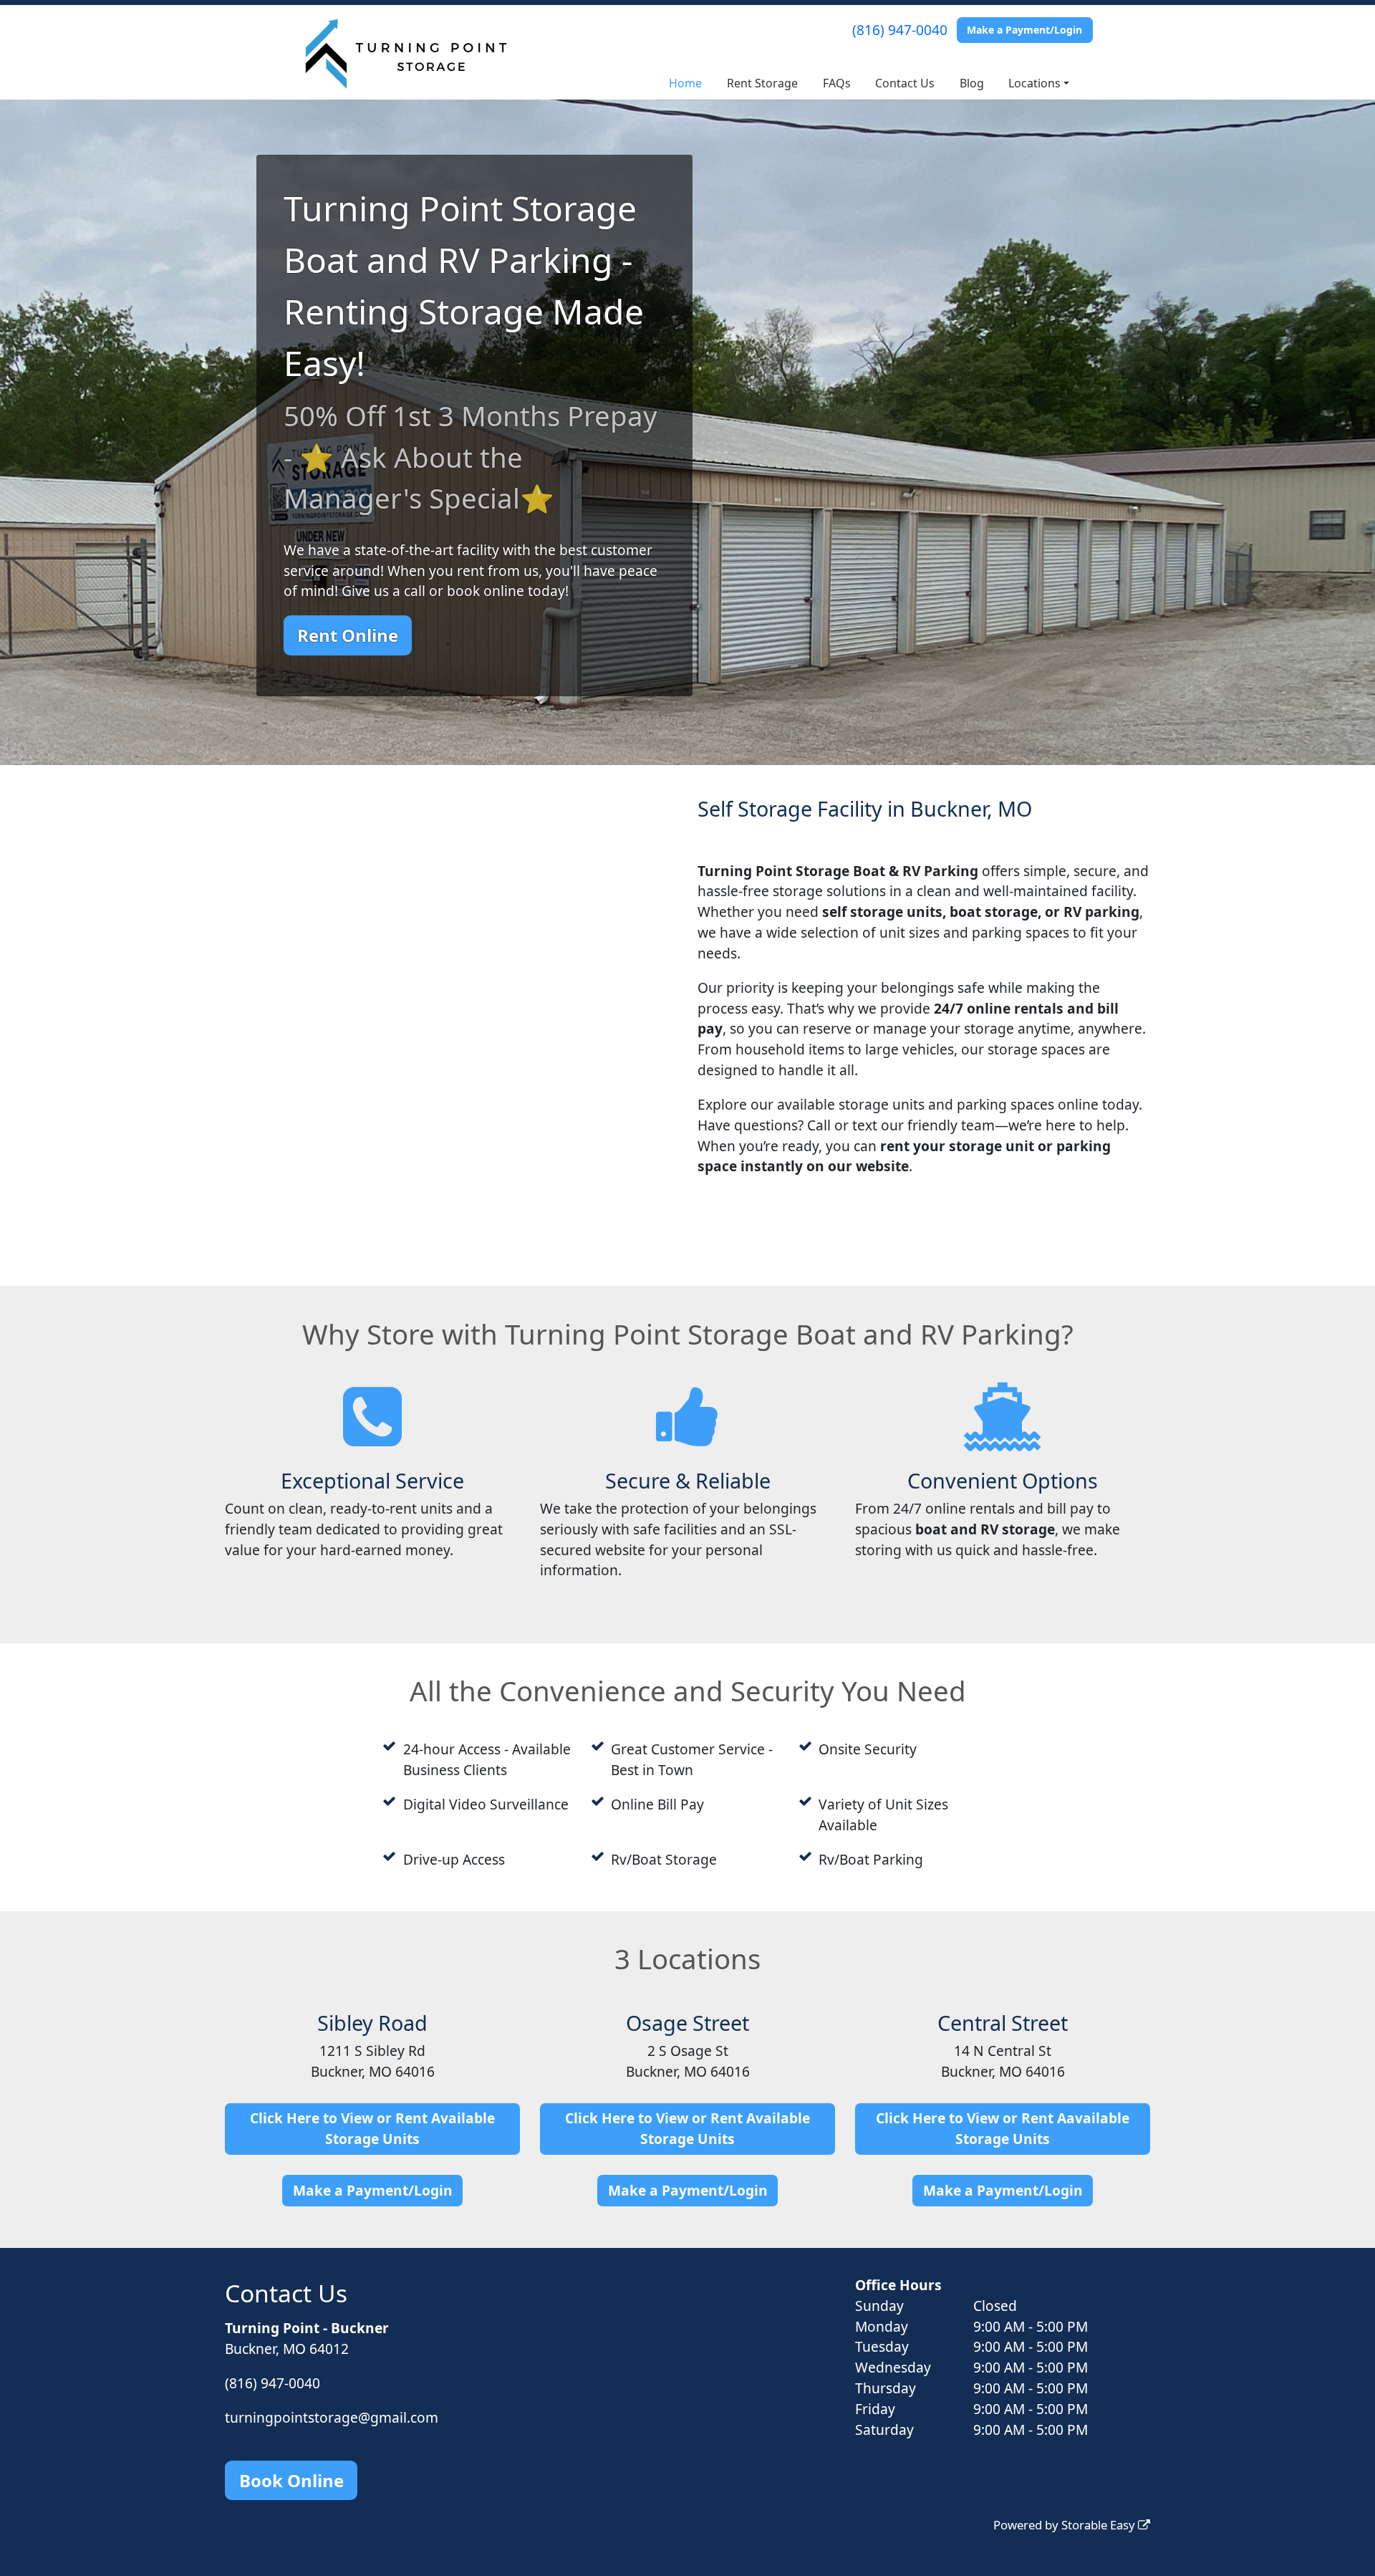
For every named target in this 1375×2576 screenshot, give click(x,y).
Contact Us (905, 83)
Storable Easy (1100, 2525)
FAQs (837, 83)
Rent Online (348, 635)
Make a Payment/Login (1024, 30)
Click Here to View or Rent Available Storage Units (372, 2128)
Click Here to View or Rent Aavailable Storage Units (1003, 2128)
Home (685, 83)
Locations (1034, 83)
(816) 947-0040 (900, 30)
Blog (972, 83)
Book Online (291, 2480)
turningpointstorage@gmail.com (332, 2417)
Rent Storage (762, 83)
